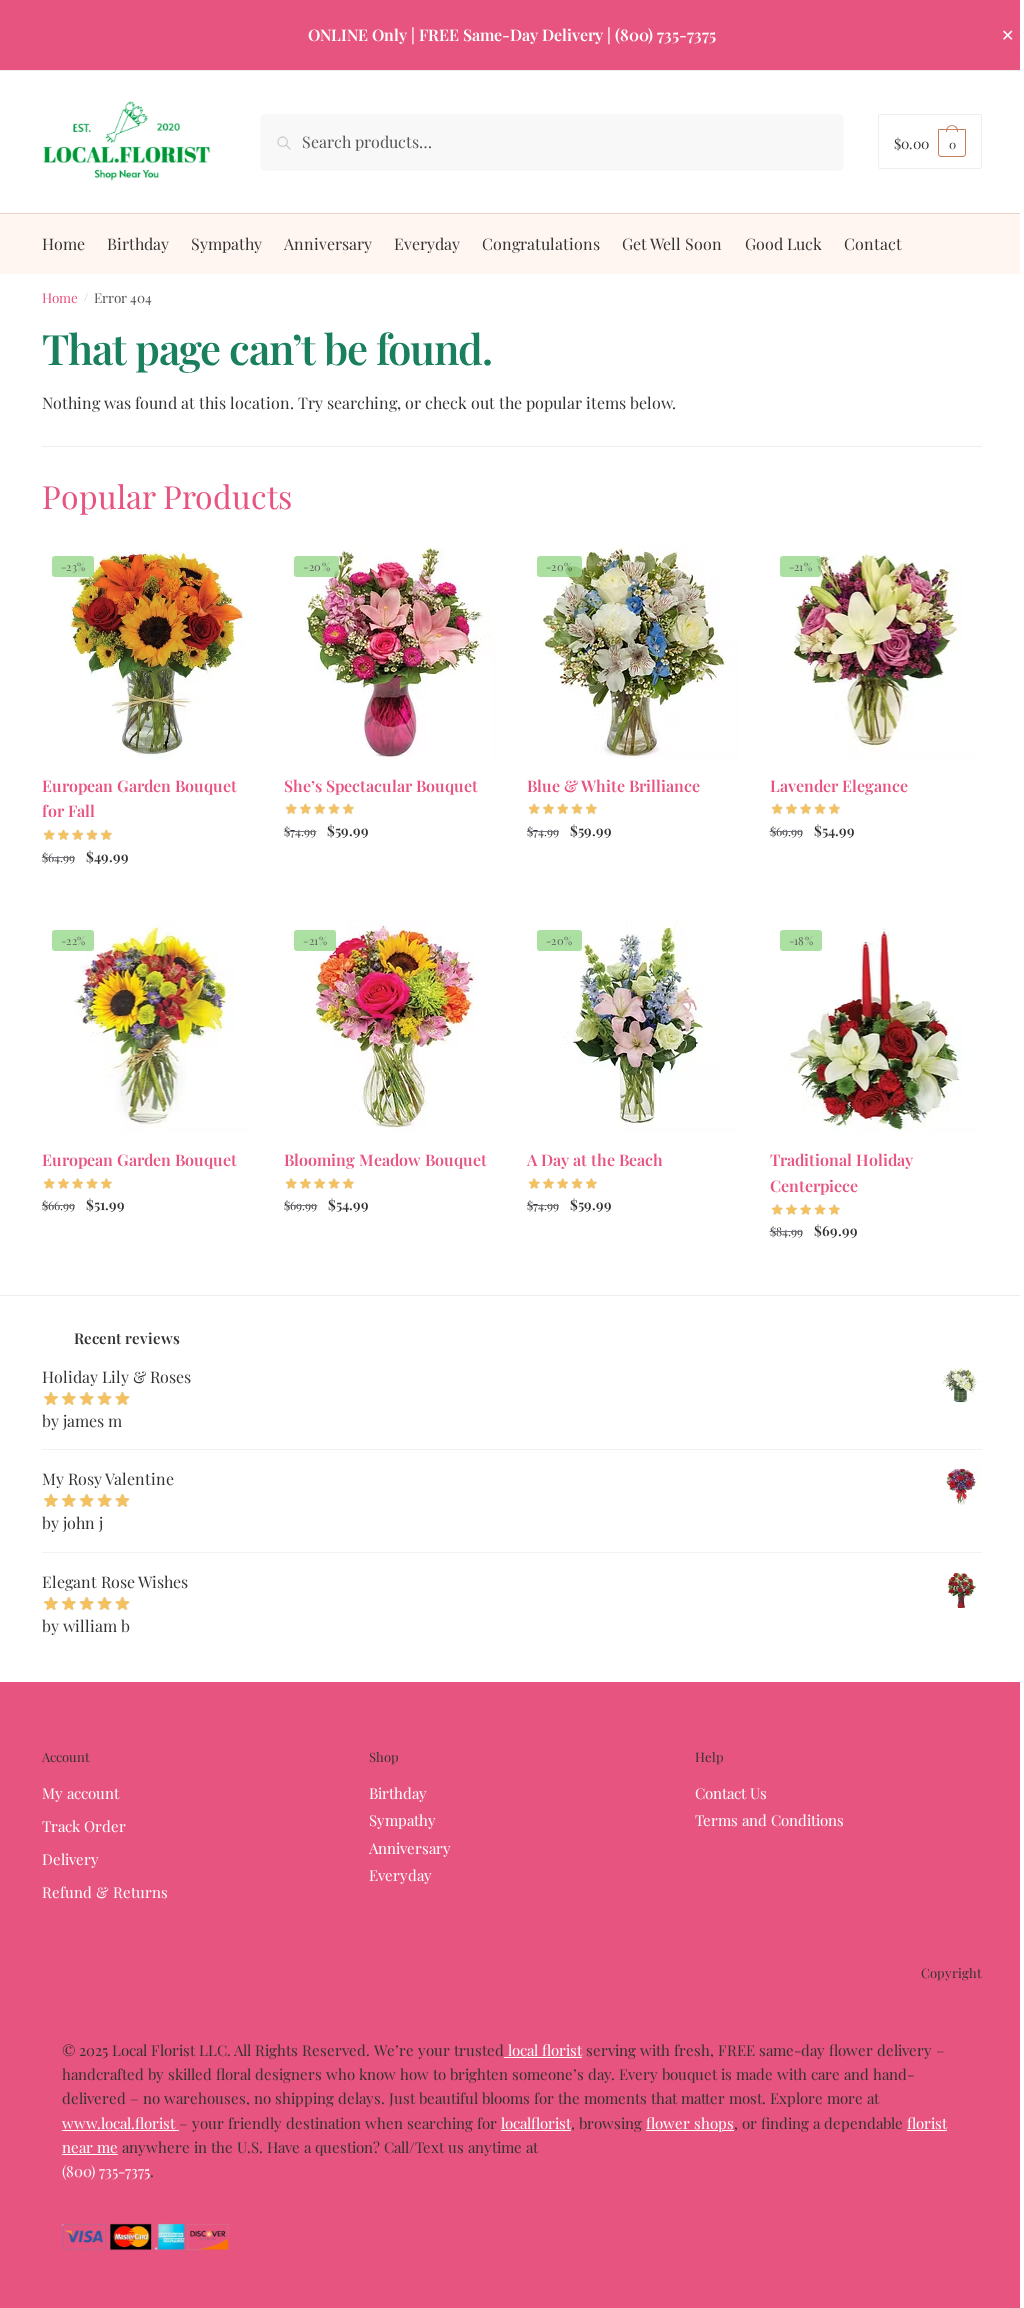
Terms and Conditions (769, 1820)
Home (60, 297)
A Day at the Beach (595, 1159)
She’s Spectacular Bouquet (381, 785)
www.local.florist (120, 2123)
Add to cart (875, 1274)
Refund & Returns (105, 1892)
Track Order (84, 1826)
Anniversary (410, 1848)
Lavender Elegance (839, 785)
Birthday (398, 1793)
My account (80, 1793)
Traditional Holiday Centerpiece (841, 1172)
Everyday (400, 1875)
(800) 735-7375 (106, 2171)
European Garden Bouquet (139, 1159)
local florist (543, 2050)
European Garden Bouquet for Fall (139, 798)
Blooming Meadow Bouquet (385, 1159)
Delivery (70, 1859)
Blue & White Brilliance (613, 785)
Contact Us (731, 1793)
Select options (148, 899)
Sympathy (402, 1820)
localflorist (536, 2123)
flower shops (690, 2123)
